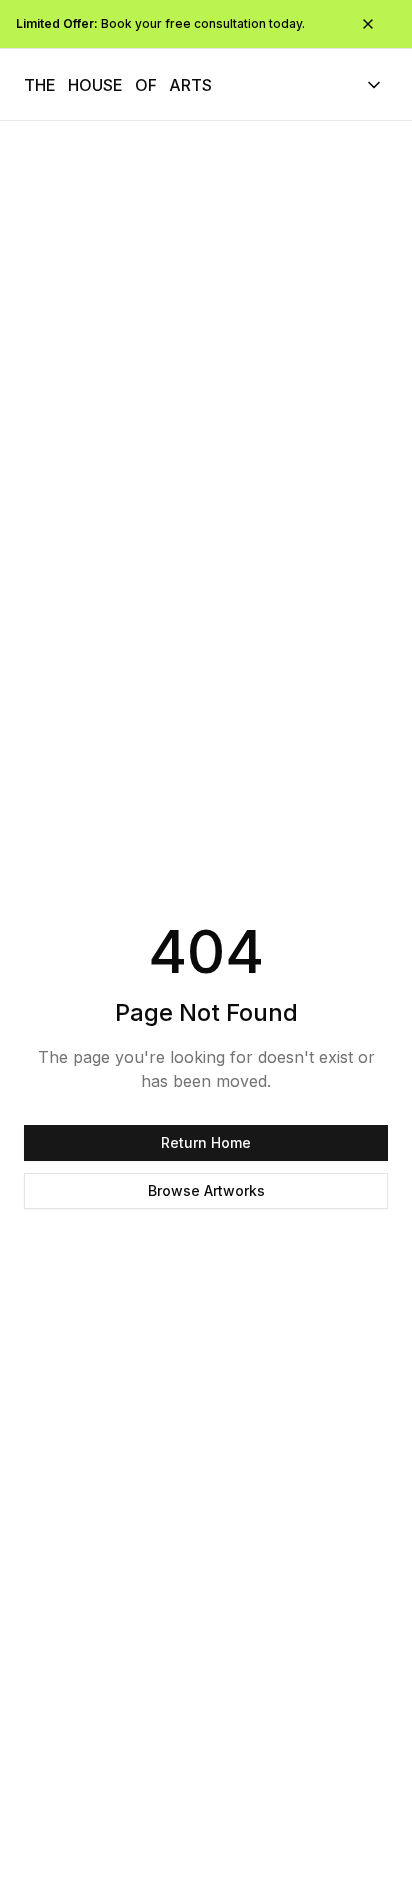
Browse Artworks (206, 1190)
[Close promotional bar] (368, 24)
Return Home (206, 1142)
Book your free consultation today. (160, 23)
